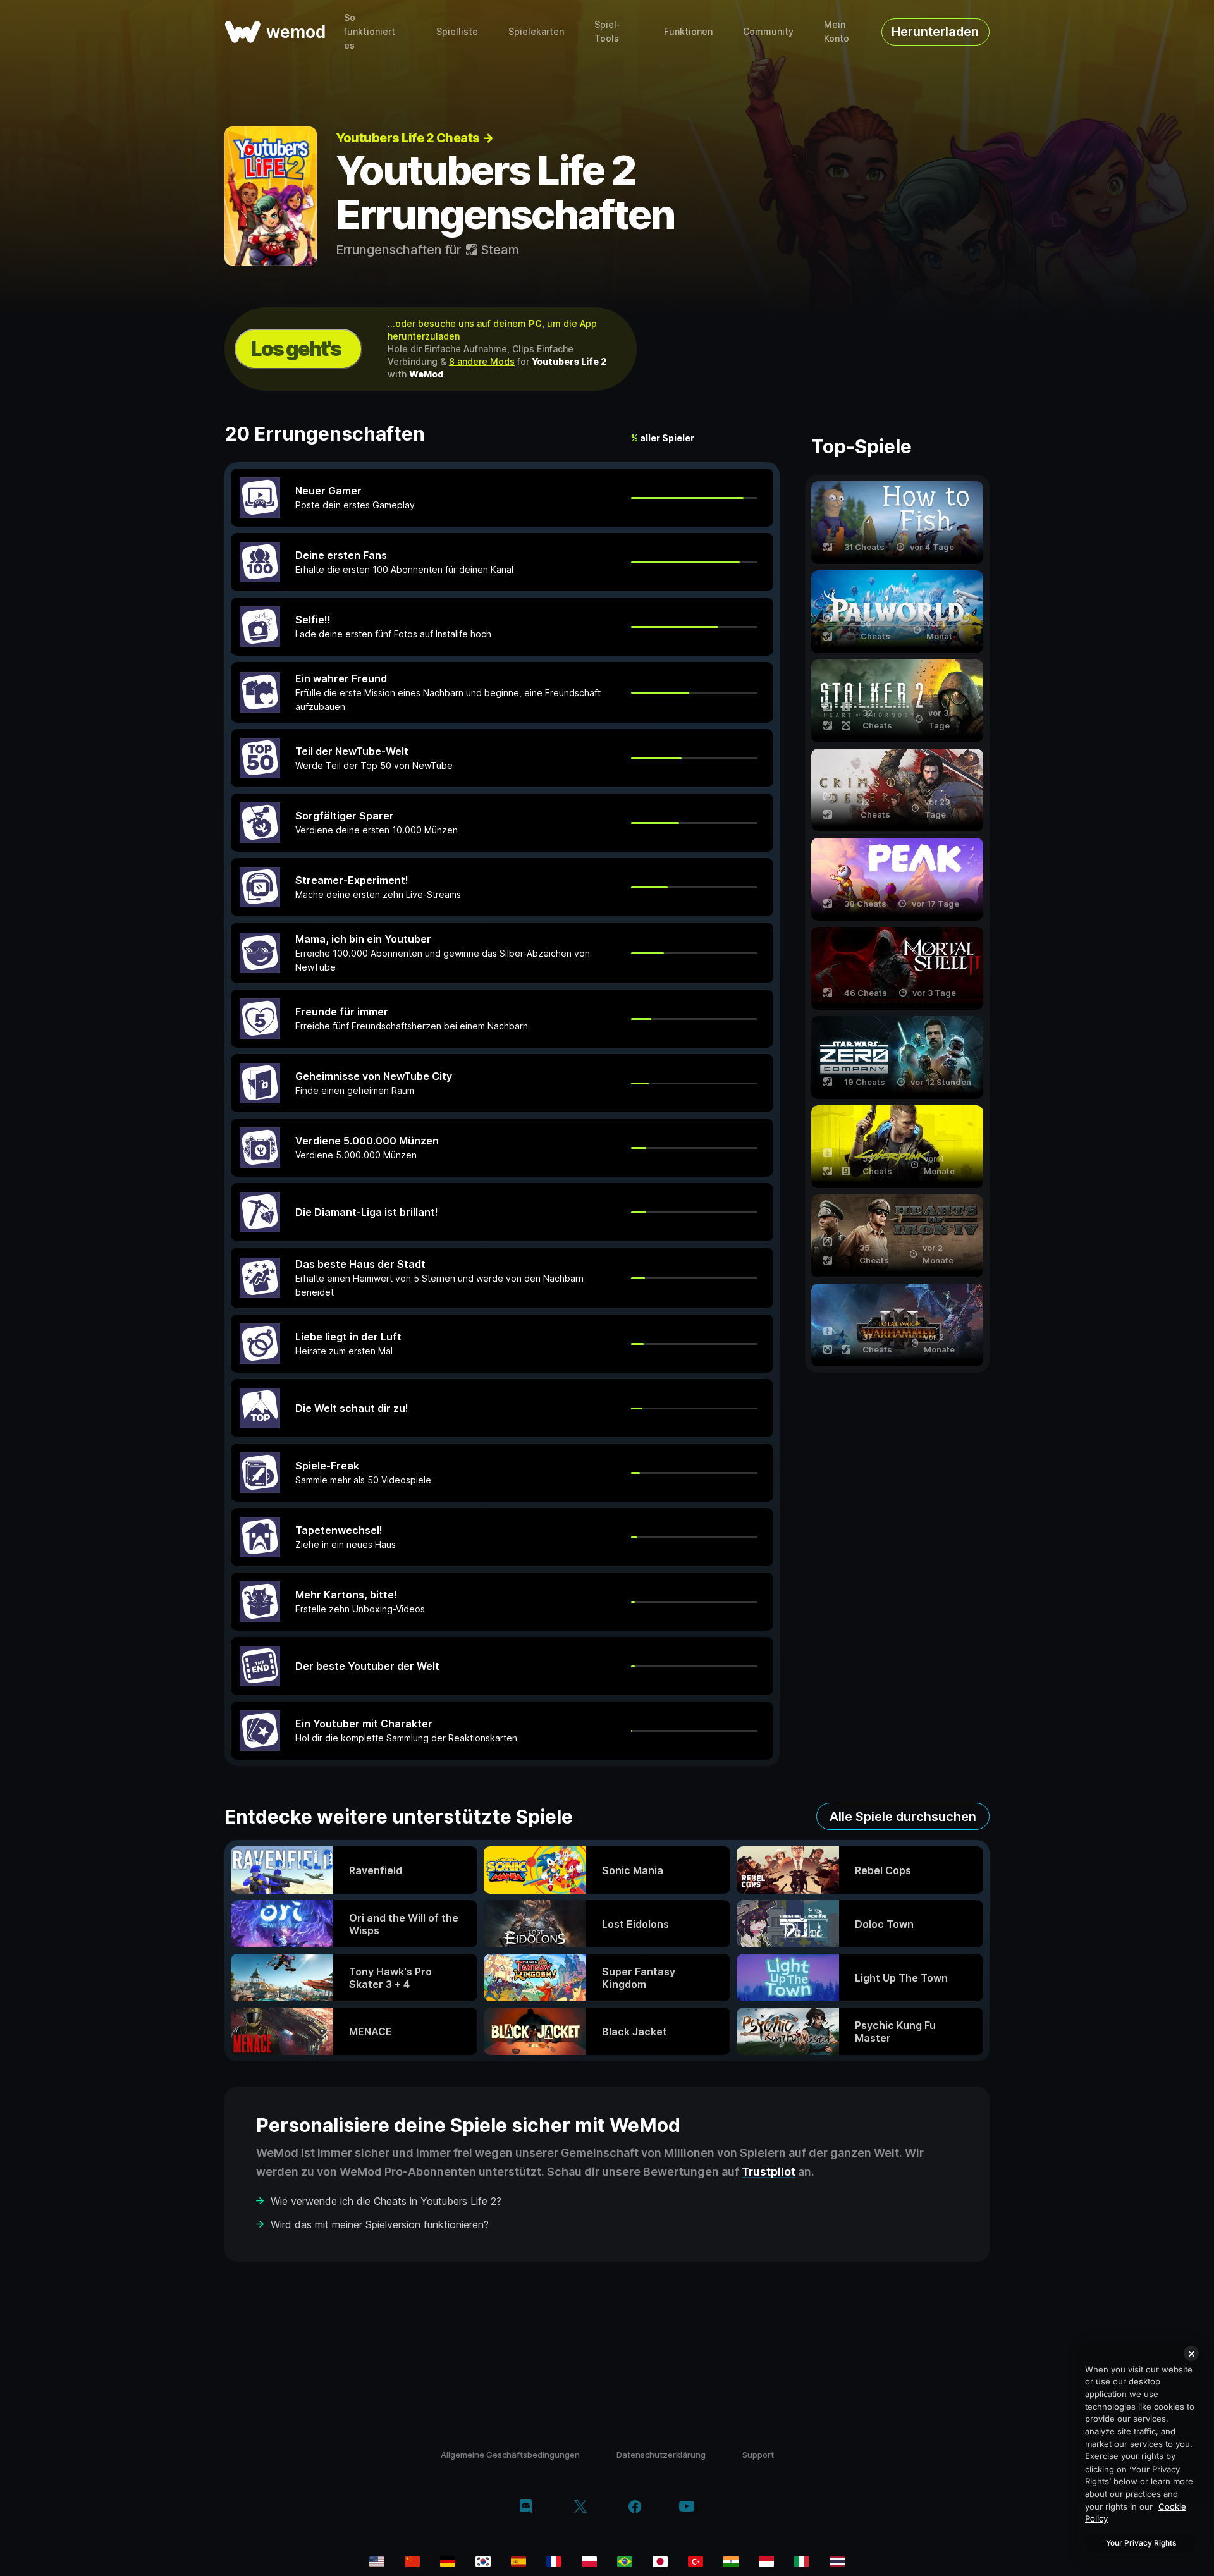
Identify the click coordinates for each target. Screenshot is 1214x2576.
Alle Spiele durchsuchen (903, 1817)
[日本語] (660, 2561)
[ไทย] (837, 2561)
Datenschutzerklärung (661, 2455)
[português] (625, 2561)
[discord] (526, 2508)
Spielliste (457, 31)
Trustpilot (769, 2172)
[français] (554, 2561)
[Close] (1191, 2353)
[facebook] (635, 2508)
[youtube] (687, 2507)
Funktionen (688, 31)
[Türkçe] (696, 2561)
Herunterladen (935, 32)
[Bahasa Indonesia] (766, 2561)
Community (768, 31)
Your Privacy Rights (1141, 2543)
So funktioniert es (370, 31)
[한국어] (483, 2561)
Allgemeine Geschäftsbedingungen (510, 2455)
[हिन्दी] (731, 2561)
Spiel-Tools (608, 31)
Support (758, 2455)
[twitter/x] (580, 2508)
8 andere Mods (482, 361)
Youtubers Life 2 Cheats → (415, 138)
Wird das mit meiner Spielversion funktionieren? (380, 2224)
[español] (518, 2561)
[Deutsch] (448, 2561)
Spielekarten (536, 31)
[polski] (589, 2561)
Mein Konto (837, 31)
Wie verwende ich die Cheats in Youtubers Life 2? (386, 2201)
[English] (377, 2561)
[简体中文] (412, 2561)
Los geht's (296, 349)
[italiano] (802, 2561)
